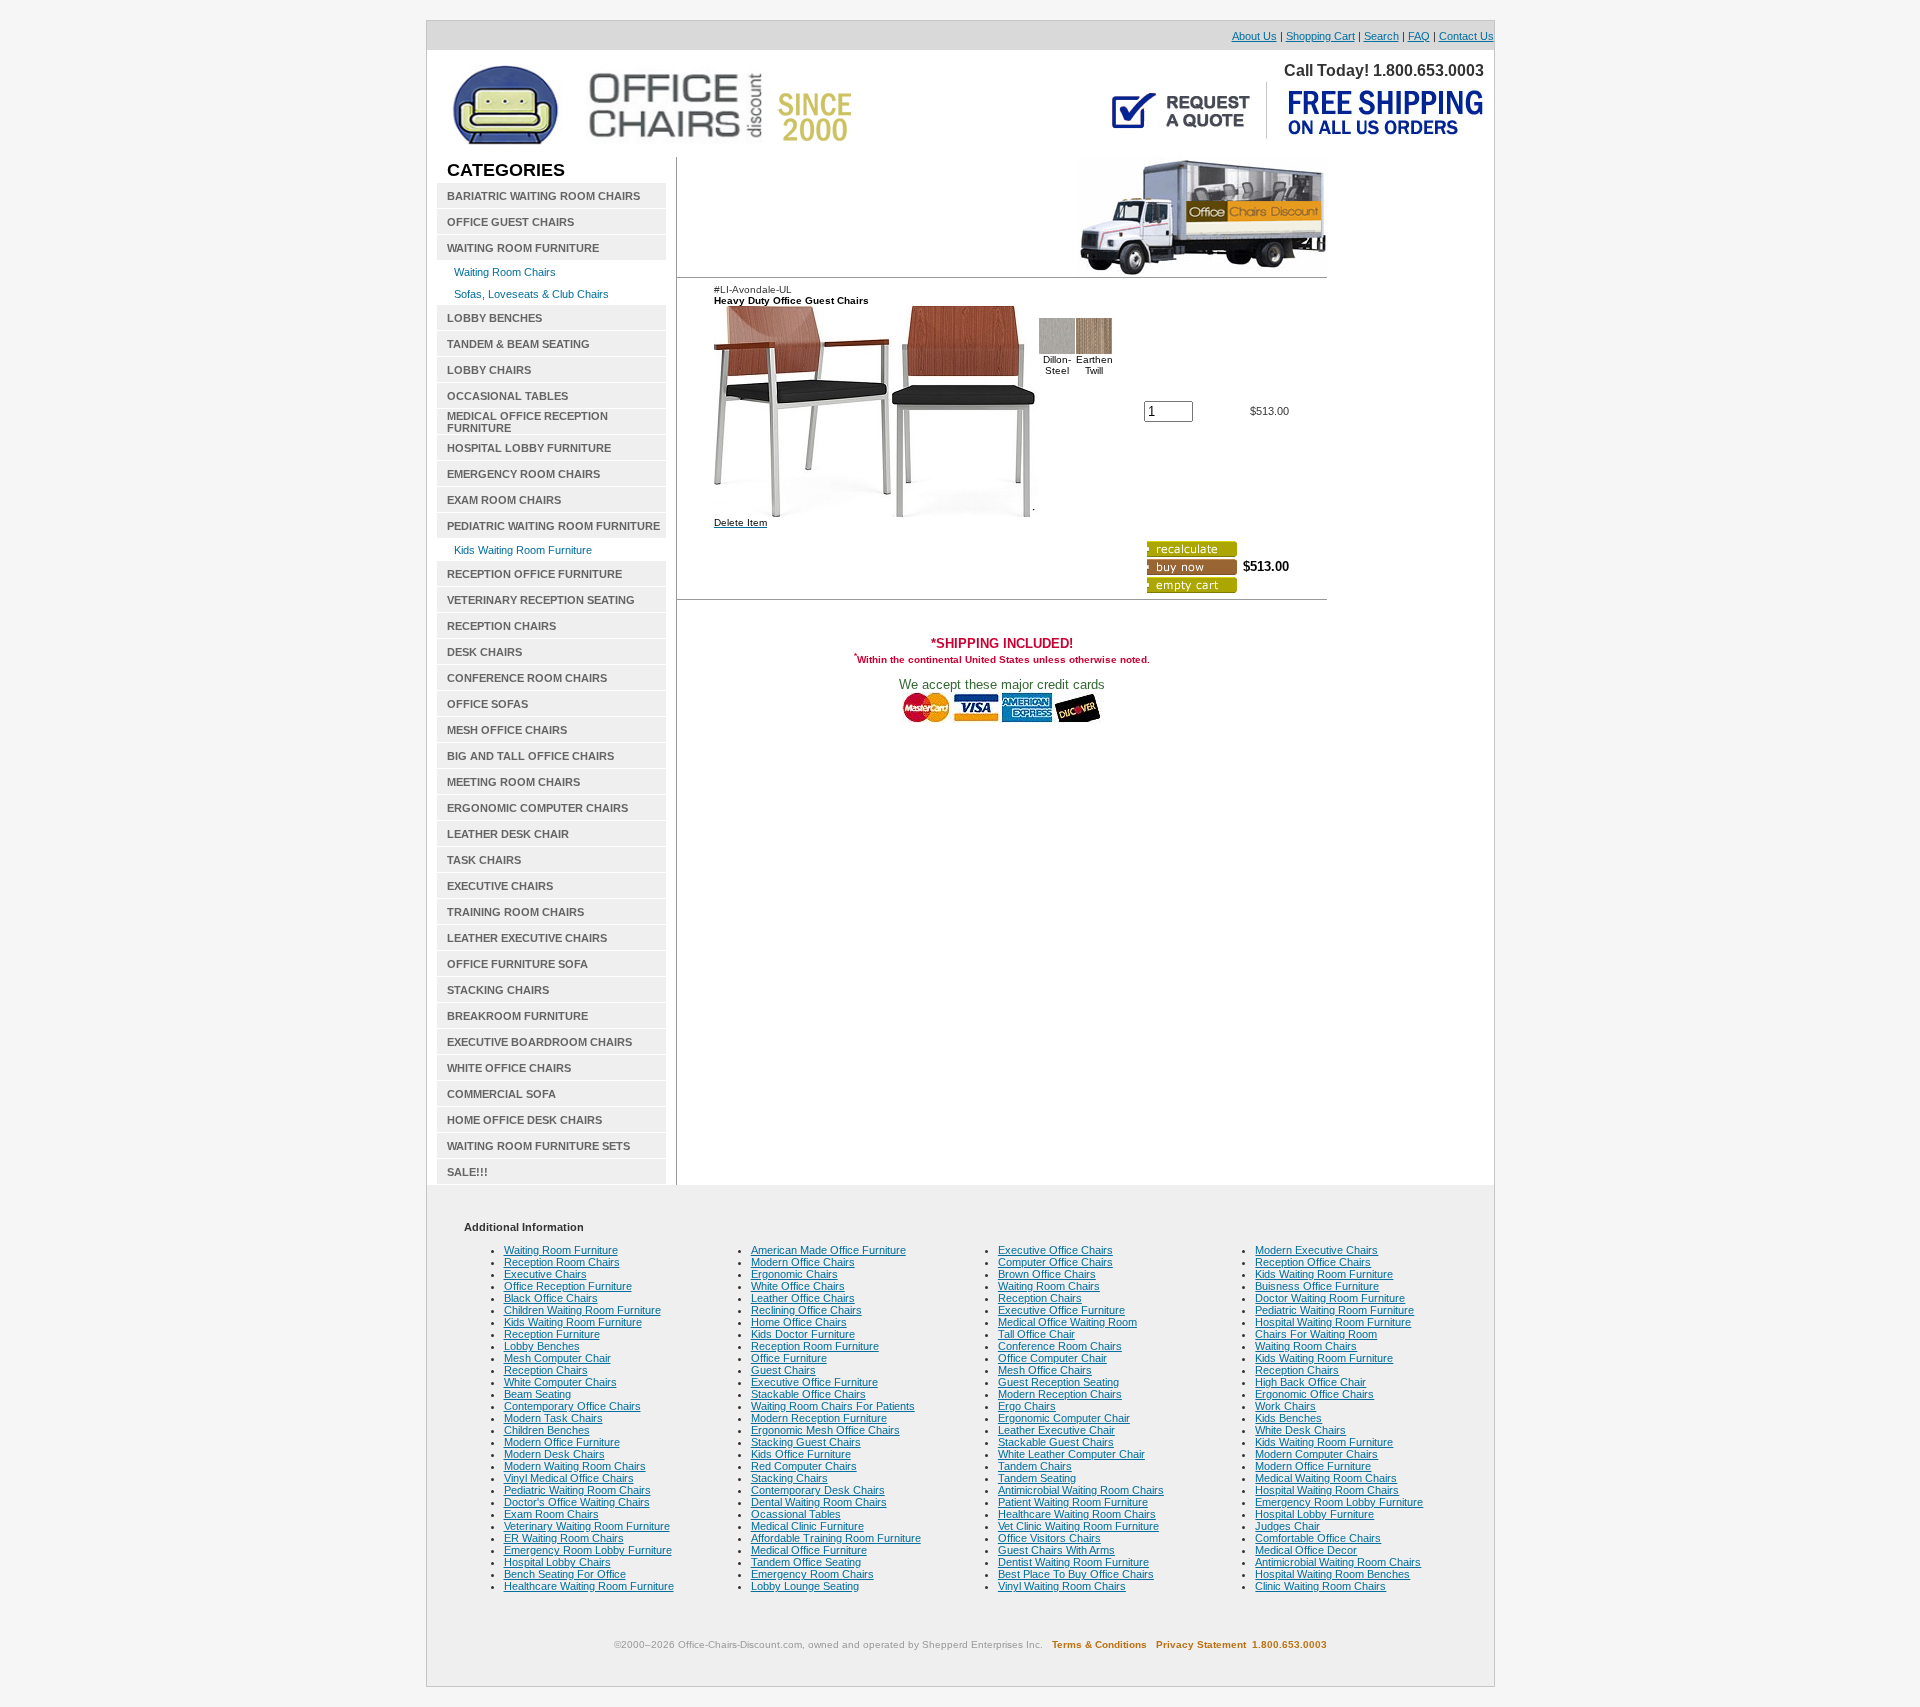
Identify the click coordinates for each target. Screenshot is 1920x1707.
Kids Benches (1288, 1418)
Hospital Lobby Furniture (1314, 1514)
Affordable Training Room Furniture (836, 1538)
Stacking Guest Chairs (806, 1442)
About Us (1254, 36)
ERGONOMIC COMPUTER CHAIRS (537, 808)
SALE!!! (467, 1172)
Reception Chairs (546, 1370)
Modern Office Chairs (803, 1262)
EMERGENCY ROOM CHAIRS (523, 474)
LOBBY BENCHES (494, 318)
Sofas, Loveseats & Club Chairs (531, 294)
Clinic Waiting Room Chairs (1320, 1586)
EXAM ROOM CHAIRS (504, 500)
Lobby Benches (542, 1346)
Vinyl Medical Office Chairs (569, 1478)
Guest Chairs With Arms (1056, 1550)
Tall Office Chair (1036, 1334)
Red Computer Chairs (804, 1466)
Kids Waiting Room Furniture (523, 550)
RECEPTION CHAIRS (501, 626)
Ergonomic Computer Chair (1064, 1418)
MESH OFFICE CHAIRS (507, 730)
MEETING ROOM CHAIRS (513, 782)
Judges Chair (1287, 1526)
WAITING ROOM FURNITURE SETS (538, 1146)
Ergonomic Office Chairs (1314, 1394)
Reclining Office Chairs (806, 1310)
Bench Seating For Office (565, 1574)
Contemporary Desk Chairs (818, 1490)
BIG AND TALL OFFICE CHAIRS (530, 756)
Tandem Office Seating (806, 1562)
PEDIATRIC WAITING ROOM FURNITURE (553, 526)
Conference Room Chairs (1060, 1346)
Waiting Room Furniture (561, 1250)
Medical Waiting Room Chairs (1326, 1478)
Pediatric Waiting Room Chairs (577, 1490)
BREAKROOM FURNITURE (517, 1016)
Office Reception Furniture (568, 1286)
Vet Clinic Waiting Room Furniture (1078, 1526)
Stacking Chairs (789, 1478)
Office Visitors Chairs (1049, 1538)
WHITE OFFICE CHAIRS (509, 1068)
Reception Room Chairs (562, 1262)
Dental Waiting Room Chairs (819, 1502)
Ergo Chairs (1027, 1406)
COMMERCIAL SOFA (501, 1094)
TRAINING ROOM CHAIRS (515, 912)
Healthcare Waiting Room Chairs (1077, 1514)
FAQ (1419, 36)
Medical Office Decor (1306, 1550)
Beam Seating (537, 1394)
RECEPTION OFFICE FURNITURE (534, 574)
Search (1381, 36)
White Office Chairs (798, 1286)
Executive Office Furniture (814, 1382)
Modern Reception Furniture (819, 1418)
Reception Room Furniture (815, 1346)
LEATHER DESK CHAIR (508, 834)
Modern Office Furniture (562, 1442)
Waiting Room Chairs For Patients (833, 1406)
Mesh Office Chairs (1045, 1370)
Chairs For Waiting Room (1316, 1334)
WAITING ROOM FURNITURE (523, 248)
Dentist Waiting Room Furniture (1073, 1562)
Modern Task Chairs (553, 1418)
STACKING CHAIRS (498, 990)
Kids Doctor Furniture (803, 1334)
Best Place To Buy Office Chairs (1076, 1574)
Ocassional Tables (796, 1514)
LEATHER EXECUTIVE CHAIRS (527, 938)
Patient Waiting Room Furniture (1073, 1502)
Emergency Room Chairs (812, 1574)
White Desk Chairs (1300, 1430)
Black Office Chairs (551, 1298)
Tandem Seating (1037, 1478)
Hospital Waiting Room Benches (1332, 1574)
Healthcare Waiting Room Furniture (589, 1586)
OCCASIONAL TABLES (507, 396)
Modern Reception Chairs (1060, 1394)
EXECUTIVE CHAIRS (500, 886)
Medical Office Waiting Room (1067, 1322)
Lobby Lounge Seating (805, 1586)
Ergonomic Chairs (794, 1274)
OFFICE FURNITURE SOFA (517, 964)
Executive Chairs (545, 1274)
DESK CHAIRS (484, 652)
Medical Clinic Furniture (807, 1526)
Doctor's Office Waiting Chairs (577, 1502)
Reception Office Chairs (1313, 1262)
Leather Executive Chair (1056, 1430)
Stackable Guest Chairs (1056, 1442)
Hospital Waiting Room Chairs (1327, 1490)
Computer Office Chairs (1055, 1262)
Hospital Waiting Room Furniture (1333, 1322)
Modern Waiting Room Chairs (575, 1466)
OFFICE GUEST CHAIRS (510, 222)
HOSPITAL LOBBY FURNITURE (529, 448)
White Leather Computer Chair (1071, 1454)
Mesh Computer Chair (557, 1358)
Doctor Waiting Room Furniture (1330, 1298)
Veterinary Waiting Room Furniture (587, 1526)
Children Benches (547, 1430)
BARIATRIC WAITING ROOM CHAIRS (543, 196)
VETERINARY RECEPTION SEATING (541, 600)
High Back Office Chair (1310, 1382)
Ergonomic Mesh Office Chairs (825, 1430)
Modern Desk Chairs (554, 1454)
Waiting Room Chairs (505, 272)
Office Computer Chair (1052, 1358)
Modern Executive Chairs (1316, 1250)
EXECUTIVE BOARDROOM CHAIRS (539, 1042)
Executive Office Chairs (1055, 1250)
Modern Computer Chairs (1316, 1454)
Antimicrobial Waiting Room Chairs (1081, 1490)
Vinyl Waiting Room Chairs (1062, 1586)
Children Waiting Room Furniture (582, 1310)
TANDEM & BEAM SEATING (518, 344)
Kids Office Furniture (801, 1454)
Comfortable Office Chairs (1318, 1538)
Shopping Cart (1320, 36)
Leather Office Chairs (803, 1298)
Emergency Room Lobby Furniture (588, 1550)
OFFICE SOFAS (487, 704)
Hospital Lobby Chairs (557, 1562)
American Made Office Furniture (828, 1250)
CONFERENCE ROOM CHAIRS (527, 678)
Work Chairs (1285, 1406)
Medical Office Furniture (809, 1550)
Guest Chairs (783, 1370)
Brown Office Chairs (1047, 1274)
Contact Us (1466, 36)
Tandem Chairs (1035, 1466)
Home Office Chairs (799, 1322)
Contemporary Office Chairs (572, 1406)
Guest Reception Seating (1058, 1382)
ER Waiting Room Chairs (564, 1538)
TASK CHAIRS (484, 860)
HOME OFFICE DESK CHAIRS (524, 1120)
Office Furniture (789, 1358)
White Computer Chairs (560, 1382)
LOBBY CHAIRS (489, 370)
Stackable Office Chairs (808, 1394)
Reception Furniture (552, 1334)
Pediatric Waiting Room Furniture (1334, 1310)
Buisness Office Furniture (1317, 1286)
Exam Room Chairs (551, 1514)
